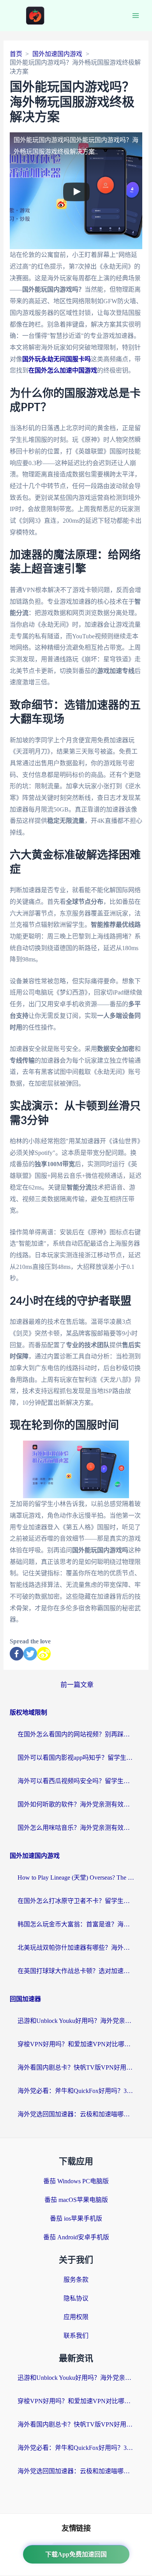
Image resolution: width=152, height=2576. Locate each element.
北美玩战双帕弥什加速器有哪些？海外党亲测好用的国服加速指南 (76, 1948)
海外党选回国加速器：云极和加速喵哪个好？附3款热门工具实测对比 (76, 2114)
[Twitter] (30, 1654)
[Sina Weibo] (44, 1654)
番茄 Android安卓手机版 (76, 2237)
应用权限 (76, 2317)
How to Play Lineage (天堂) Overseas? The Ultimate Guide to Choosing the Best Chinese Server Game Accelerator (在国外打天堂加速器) (76, 1878)
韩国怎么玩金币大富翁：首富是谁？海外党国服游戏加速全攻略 (76, 1924)
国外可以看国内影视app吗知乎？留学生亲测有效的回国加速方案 (76, 1758)
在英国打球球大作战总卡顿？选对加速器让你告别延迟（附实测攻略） (76, 1971)
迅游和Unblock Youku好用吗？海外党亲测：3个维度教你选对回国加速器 (76, 2021)
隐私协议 (76, 2298)
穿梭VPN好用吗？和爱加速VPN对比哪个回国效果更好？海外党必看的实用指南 (76, 2044)
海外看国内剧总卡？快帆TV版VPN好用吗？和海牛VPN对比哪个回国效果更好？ (76, 2067)
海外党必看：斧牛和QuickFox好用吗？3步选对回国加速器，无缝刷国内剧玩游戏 (76, 2091)
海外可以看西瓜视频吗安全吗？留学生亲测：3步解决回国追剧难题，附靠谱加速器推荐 (76, 1781)
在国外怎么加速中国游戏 (63, 370)
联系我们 (76, 2336)
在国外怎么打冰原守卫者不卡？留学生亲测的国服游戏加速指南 (76, 1901)
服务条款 (76, 2280)
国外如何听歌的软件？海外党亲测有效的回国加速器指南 (76, 1804)
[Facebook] (17, 1654)
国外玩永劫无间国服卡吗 (57, 359)
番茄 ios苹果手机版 (76, 2218)
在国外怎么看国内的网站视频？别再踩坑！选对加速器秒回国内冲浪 (76, 1734)
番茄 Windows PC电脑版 (76, 2181)
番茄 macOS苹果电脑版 (76, 2200)
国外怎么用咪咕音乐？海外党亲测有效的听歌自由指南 (76, 1828)
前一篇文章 (77, 1685)
